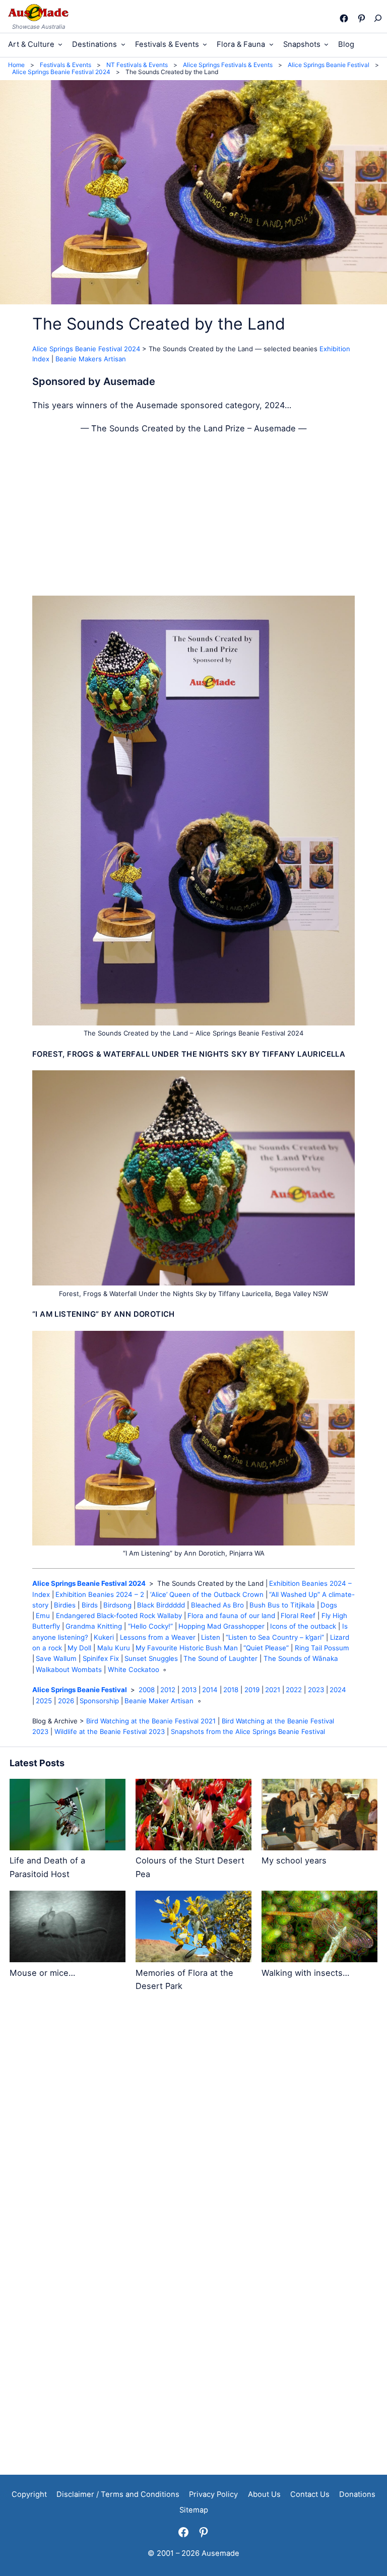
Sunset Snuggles (151, 1658)
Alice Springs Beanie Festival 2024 (86, 349)
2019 (252, 1690)
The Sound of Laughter (220, 1658)
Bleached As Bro (217, 1605)
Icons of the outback (303, 1626)
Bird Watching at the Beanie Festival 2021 (151, 1721)
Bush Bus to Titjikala (282, 1605)
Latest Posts (37, 1763)
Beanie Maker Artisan (159, 1701)
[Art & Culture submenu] (60, 44)
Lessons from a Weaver (158, 1637)
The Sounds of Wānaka (301, 1658)
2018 (231, 1690)
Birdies (65, 1605)
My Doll (79, 1648)
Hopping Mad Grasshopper (221, 1626)
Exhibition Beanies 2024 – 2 (100, 1594)
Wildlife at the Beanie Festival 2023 (110, 1731)
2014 (210, 1690)
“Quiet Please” (266, 1648)
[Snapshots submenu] (326, 44)
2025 (44, 1701)
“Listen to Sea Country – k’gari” (275, 1637)
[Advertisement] (193, 515)
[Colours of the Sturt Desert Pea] (193, 1816)
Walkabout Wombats (69, 1669)
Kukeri (104, 1637)
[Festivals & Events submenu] (205, 44)
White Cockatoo (134, 1669)
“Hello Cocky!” (150, 1626)
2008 (147, 1690)
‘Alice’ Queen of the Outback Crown (207, 1594)
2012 (168, 1690)
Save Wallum (56, 1658)
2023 (316, 1690)
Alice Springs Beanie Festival (80, 1690)
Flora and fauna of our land (231, 1616)
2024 (338, 1690)
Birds (90, 1605)
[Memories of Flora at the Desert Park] (193, 1928)
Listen (211, 1637)
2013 (189, 1690)
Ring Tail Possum (322, 1648)
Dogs (329, 1605)
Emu (43, 1616)
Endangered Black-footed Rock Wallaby (119, 1616)
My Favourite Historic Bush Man (187, 1648)
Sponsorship (99, 1701)
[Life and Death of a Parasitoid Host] (68, 1816)
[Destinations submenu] (123, 44)
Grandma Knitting (94, 1626)
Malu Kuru (114, 1648)
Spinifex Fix (101, 1658)
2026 (66, 1701)
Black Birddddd (161, 1605)
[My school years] (319, 1816)
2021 (273, 1690)
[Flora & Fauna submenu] (271, 44)
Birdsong (117, 1605)
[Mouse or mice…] (68, 1928)
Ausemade (220, 2553)
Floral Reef (298, 1616)
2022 (294, 1690)
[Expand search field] (377, 18)
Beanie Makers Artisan (91, 359)
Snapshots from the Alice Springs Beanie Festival (248, 1731)
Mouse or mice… (42, 1973)
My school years (294, 1860)
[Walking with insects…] (319, 1928)
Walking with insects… (305, 1973)
